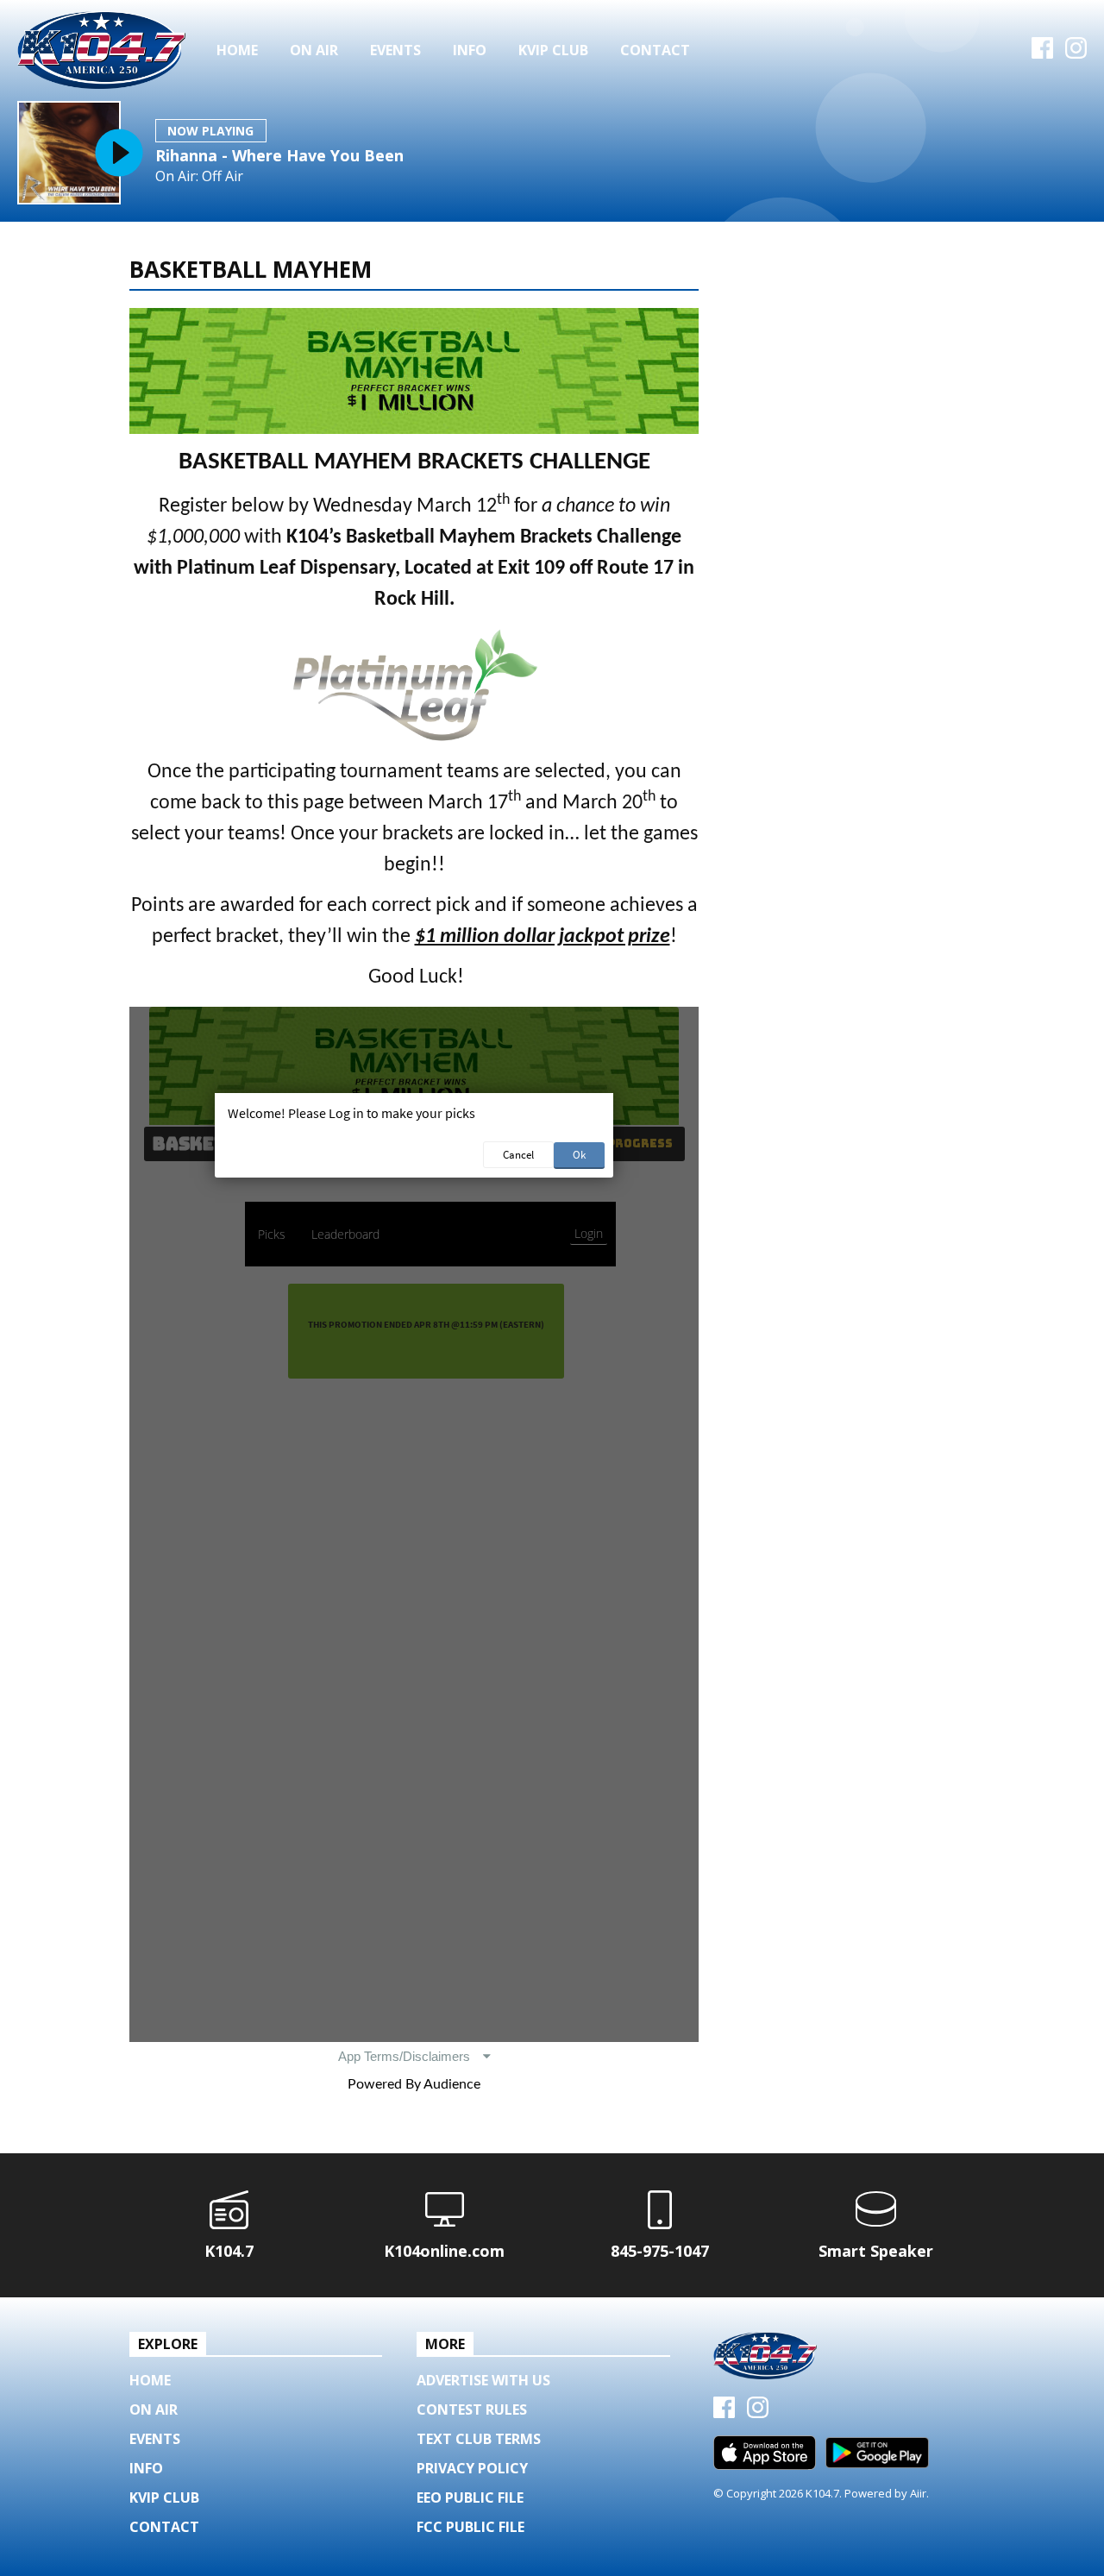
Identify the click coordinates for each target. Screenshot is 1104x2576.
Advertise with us (483, 2380)
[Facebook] (1042, 53)
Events (395, 50)
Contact (655, 50)
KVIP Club (553, 50)
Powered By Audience (414, 2084)
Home (237, 50)
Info (470, 50)
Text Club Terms (479, 2439)
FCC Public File (470, 2527)
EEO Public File (470, 2497)
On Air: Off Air (199, 176)
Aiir (918, 2493)
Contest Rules (472, 2410)
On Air (314, 50)
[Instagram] (1076, 53)
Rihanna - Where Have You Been (279, 155)
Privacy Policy (472, 2468)
